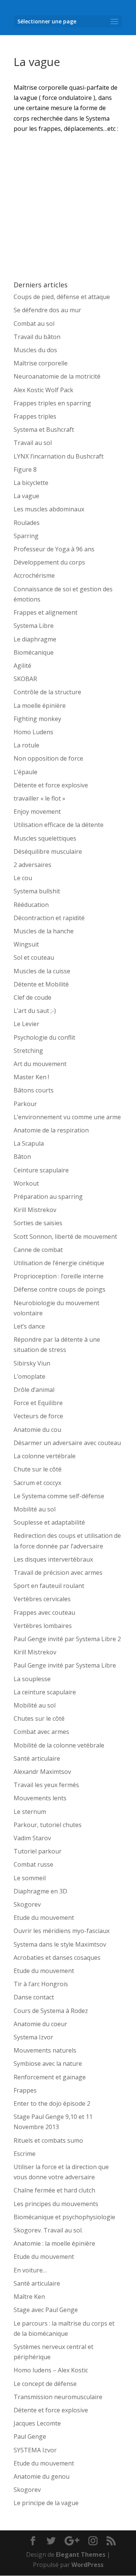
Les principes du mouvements (56, 2204)
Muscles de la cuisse (42, 971)
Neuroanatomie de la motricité (57, 376)
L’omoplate (29, 1376)
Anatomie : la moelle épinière (54, 2243)
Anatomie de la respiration (51, 1130)
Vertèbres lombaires (43, 1626)
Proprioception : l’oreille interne (59, 1276)
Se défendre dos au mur (47, 310)
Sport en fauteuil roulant (49, 1586)
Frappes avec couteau (44, 1612)
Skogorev (27, 1904)
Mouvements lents (40, 1798)
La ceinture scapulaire (45, 1692)
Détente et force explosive (51, 785)
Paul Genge (30, 2436)
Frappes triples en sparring (52, 403)
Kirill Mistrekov (35, 1210)
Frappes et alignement (46, 612)
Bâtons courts (34, 1090)
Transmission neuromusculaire (58, 2397)
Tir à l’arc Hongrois (41, 1984)
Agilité (22, 666)
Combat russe (33, 1864)
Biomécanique (34, 652)
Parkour (25, 1104)
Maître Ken (29, 2297)
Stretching (28, 1051)
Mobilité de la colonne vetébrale (59, 1745)
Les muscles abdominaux (49, 509)
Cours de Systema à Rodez (51, 2011)
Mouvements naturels (45, 2050)
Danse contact (34, 1997)
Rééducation (31, 905)
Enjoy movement (37, 812)
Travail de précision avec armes (58, 1573)
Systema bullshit (37, 891)
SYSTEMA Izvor (35, 2450)
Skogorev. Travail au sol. (48, 2230)
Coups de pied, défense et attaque (62, 297)
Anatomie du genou (42, 2476)
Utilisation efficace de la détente (59, 825)
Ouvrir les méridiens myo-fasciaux (62, 1931)
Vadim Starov (32, 1838)
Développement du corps (49, 562)
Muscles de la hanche (44, 931)
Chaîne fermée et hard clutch (54, 2190)
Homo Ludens (33, 732)
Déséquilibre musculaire (48, 852)
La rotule (26, 745)
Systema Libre (34, 626)
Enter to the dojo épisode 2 (52, 2103)
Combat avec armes (41, 1732)
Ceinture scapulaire (41, 1170)
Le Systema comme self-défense (59, 1496)
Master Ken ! (31, 1077)
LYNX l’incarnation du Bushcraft (59, 456)
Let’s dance (29, 1326)
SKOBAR (25, 679)
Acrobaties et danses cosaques (57, 1958)
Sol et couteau (34, 957)
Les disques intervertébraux (53, 1559)
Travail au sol (33, 443)
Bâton (22, 1157)
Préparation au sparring (48, 1197)
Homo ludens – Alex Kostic (51, 2370)
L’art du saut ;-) (35, 1011)
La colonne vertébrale (45, 1456)
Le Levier (26, 1024)
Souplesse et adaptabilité (49, 1522)
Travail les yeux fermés (46, 1785)
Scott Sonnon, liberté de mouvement (65, 1237)
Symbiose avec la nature (48, 2064)
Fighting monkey (37, 719)
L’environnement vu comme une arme (67, 1117)
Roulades (27, 523)
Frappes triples (35, 416)
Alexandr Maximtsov (42, 1772)
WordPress (87, 2565)
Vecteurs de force (38, 1416)
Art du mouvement (40, 1064)
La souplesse (32, 1679)
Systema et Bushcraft (44, 430)
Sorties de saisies (38, 1223)
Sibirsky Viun (32, 1363)
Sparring (26, 536)
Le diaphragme (35, 639)
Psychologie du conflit (44, 1037)
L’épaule (25, 772)
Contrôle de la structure (47, 692)
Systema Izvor (33, 2037)
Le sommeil (30, 1878)
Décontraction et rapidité (49, 918)
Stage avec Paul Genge (46, 2310)
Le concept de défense (45, 2384)
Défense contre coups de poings (59, 1289)
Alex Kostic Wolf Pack (43, 390)
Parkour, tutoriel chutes (48, 1825)
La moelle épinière (40, 706)
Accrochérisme (34, 575)
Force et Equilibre (38, 1403)
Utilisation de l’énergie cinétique (59, 1263)
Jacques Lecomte (37, 2423)
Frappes (25, 2090)
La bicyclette (31, 483)
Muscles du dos (35, 350)
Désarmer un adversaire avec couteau (67, 1443)
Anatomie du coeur (40, 2024)
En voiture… (30, 2270)
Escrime (25, 2154)
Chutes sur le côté (39, 1718)
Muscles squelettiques (45, 838)
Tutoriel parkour (38, 1851)
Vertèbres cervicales (42, 1599)
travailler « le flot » (39, 798)
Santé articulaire (37, 1758)
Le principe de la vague (46, 2503)
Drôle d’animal (34, 1390)
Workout (26, 1183)
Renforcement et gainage (50, 2077)
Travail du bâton (37, 337)
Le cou (23, 878)
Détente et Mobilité (41, 984)
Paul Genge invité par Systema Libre (65, 1665)
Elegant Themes (81, 2555)
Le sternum (30, 1812)
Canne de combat (38, 1250)
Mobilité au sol (35, 1509)
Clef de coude (32, 997)
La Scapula (29, 1143)
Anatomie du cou (37, 1430)
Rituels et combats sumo (48, 2140)
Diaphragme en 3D (40, 1891)
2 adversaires (32, 865)
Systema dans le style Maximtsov (60, 1944)
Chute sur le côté (38, 1469)
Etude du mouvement (44, 1918)
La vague (26, 496)
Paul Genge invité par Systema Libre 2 (67, 1639)
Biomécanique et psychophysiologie (64, 2217)
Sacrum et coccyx (37, 1483)
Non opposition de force (48, 758)
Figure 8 (25, 469)
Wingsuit (26, 944)
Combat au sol (34, 324)
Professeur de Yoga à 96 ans (54, 549)
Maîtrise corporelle (41, 363)
